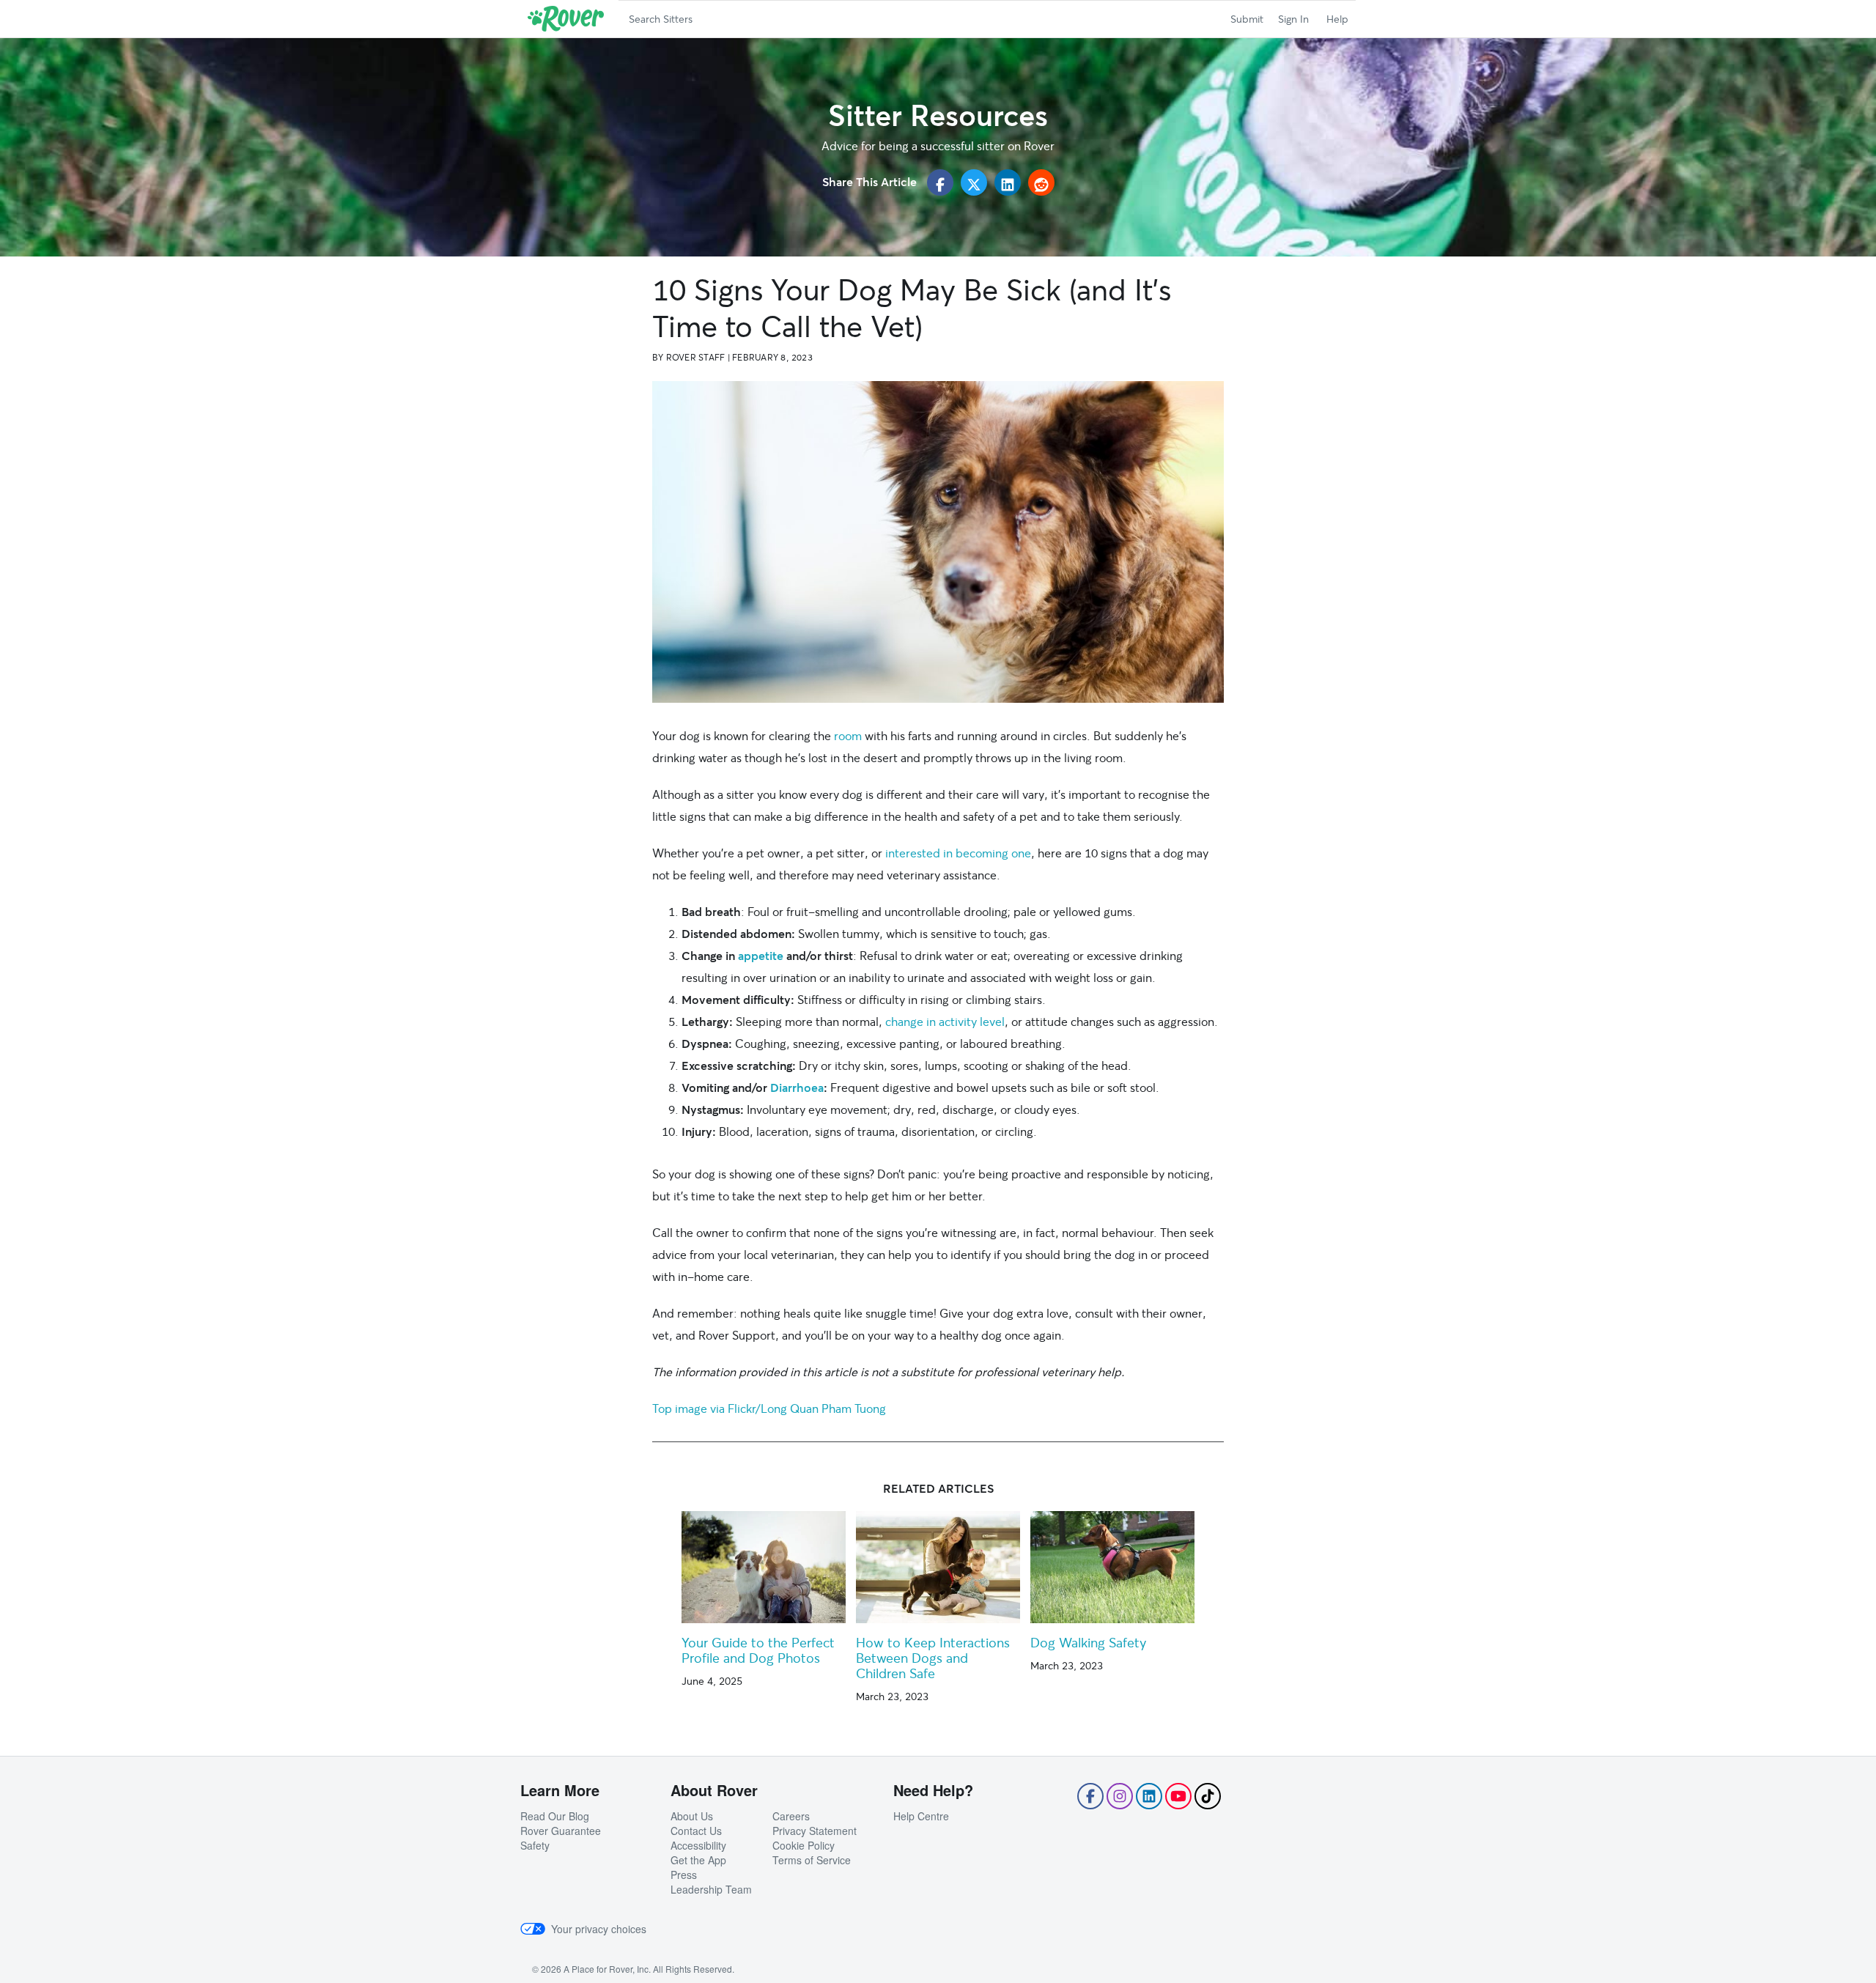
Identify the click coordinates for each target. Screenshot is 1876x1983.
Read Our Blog (555, 1816)
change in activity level (945, 1021)
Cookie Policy (804, 1845)
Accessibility (698, 1845)
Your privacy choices (599, 1929)
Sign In (1293, 19)
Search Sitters (661, 19)
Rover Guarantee (561, 1831)
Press (684, 1875)
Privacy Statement (815, 1831)
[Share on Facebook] (940, 182)
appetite (761, 955)
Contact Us (696, 1831)
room (848, 735)
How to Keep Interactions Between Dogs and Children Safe (933, 1658)
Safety (535, 1845)
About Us (692, 1816)
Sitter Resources (938, 115)
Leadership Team (711, 1889)
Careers (791, 1816)
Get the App (698, 1860)
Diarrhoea (797, 1087)
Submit (1247, 19)
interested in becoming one (958, 853)
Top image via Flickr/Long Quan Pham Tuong (769, 1408)
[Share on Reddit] (1041, 182)
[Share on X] (974, 182)
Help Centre (921, 1816)
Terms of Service (812, 1860)
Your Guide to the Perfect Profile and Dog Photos (758, 1650)
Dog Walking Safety (1088, 1642)
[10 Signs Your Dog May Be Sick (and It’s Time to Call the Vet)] (938, 542)
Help (1337, 19)
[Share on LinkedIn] (1008, 182)
